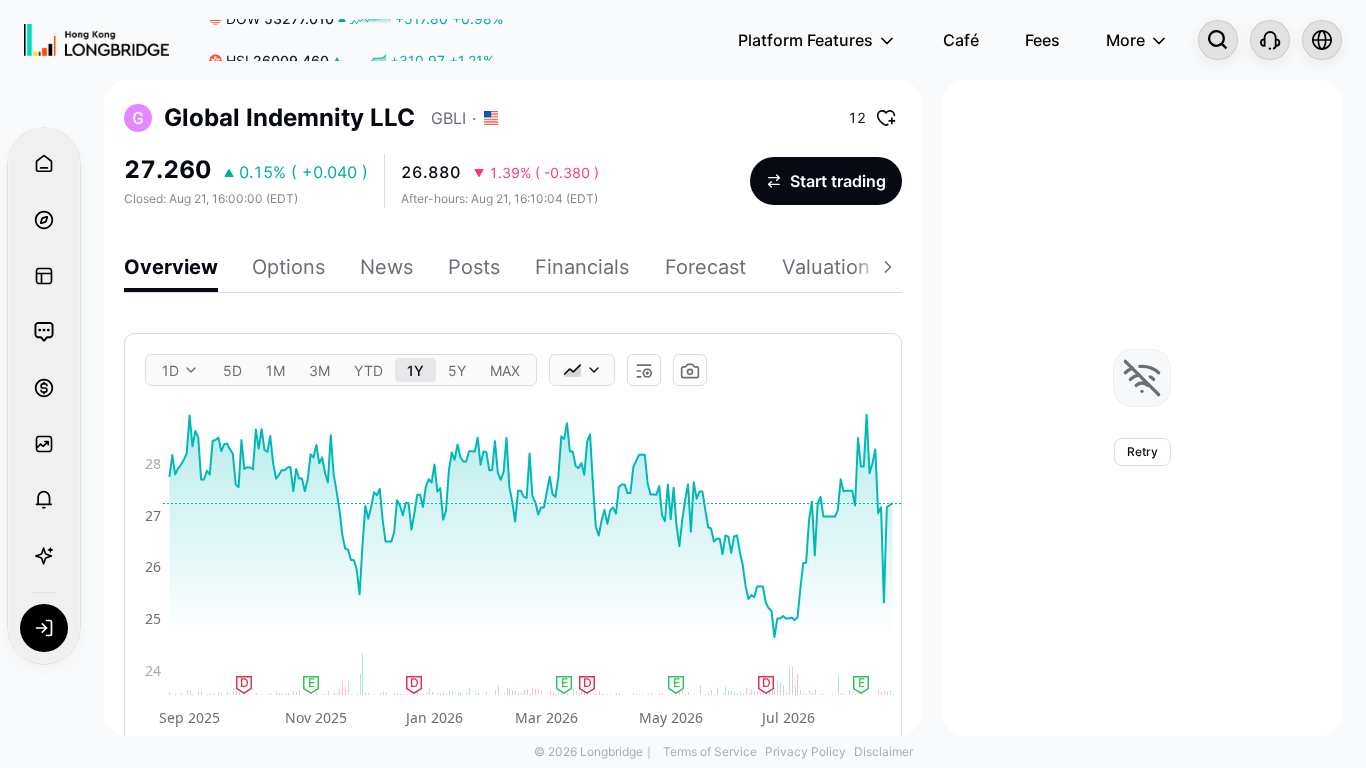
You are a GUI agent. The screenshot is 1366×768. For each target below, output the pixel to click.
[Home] (96, 40)
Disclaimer (883, 751)
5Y (457, 370)
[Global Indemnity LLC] (138, 118)
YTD (368, 370)
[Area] (582, 370)
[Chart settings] (644, 371)
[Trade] (44, 388)
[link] (351, 40)
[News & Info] (44, 276)
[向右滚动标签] (890, 270)
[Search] (1218, 40)
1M (275, 370)
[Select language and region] (1322, 40)
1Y (415, 370)
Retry (1142, 451)
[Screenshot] (690, 371)
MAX (505, 370)
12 (857, 117)
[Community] (44, 332)
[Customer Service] (1270, 40)
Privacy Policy (805, 751)
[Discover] (44, 220)
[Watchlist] (44, 444)
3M (319, 370)
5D (232, 370)
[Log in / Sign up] (44, 628)
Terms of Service (710, 751)
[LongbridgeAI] (44, 556)
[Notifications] (44, 500)
